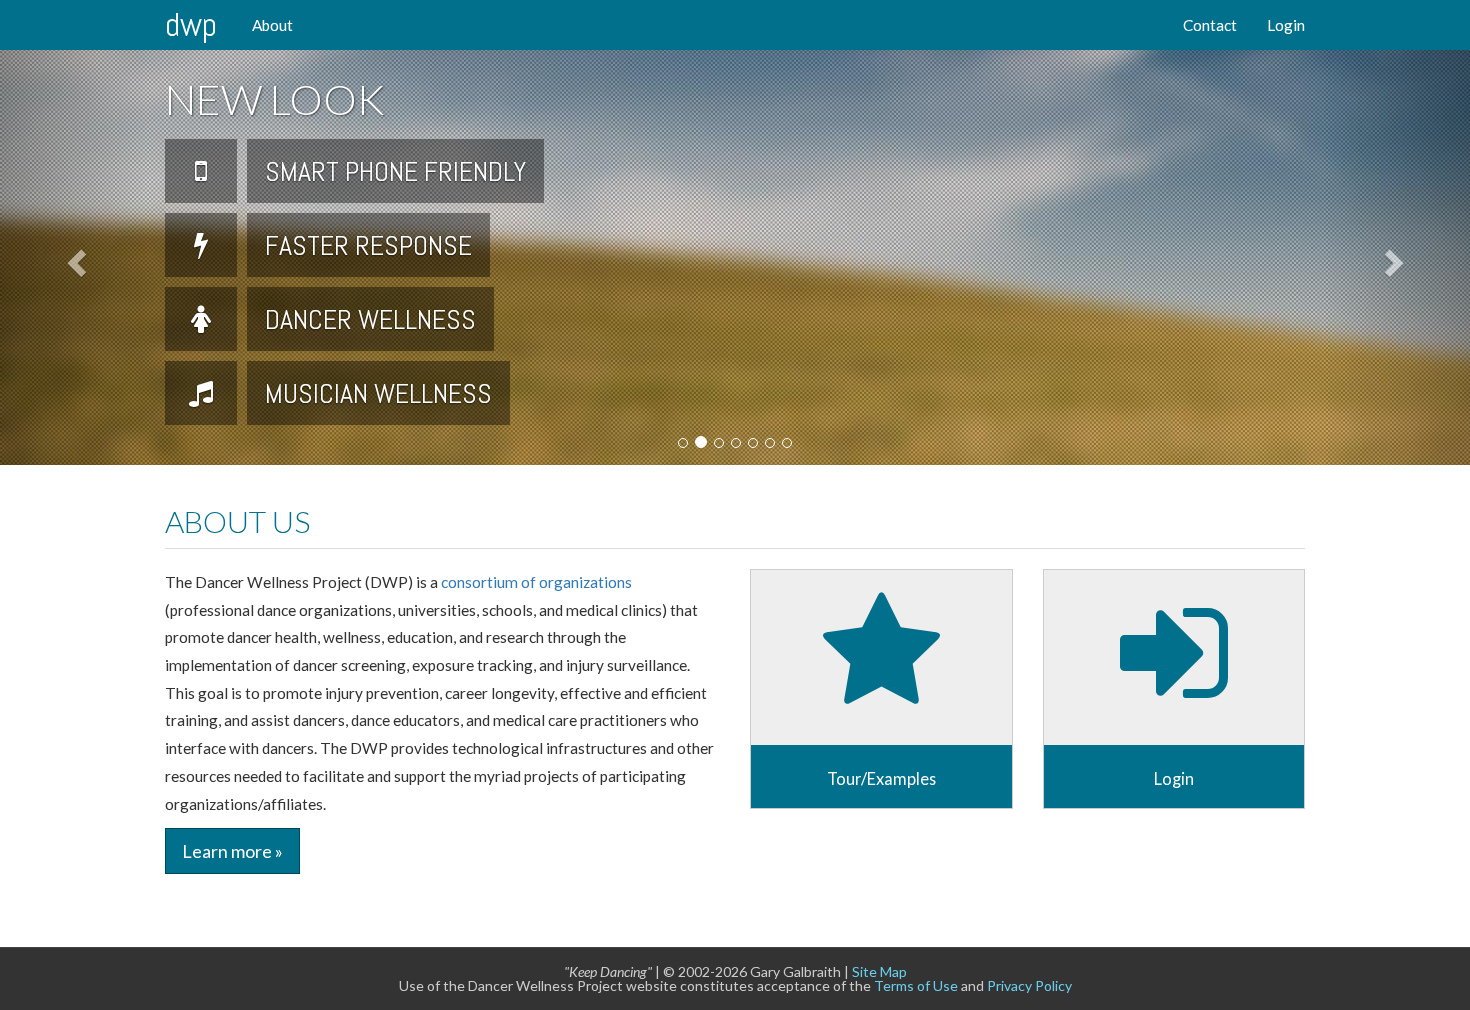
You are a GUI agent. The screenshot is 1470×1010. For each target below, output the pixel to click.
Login (1286, 25)
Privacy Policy (1029, 985)
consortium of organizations (536, 582)
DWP (191, 24)
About (272, 25)
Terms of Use (916, 985)
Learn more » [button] (232, 851)
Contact (1210, 25)
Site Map (879, 971)
